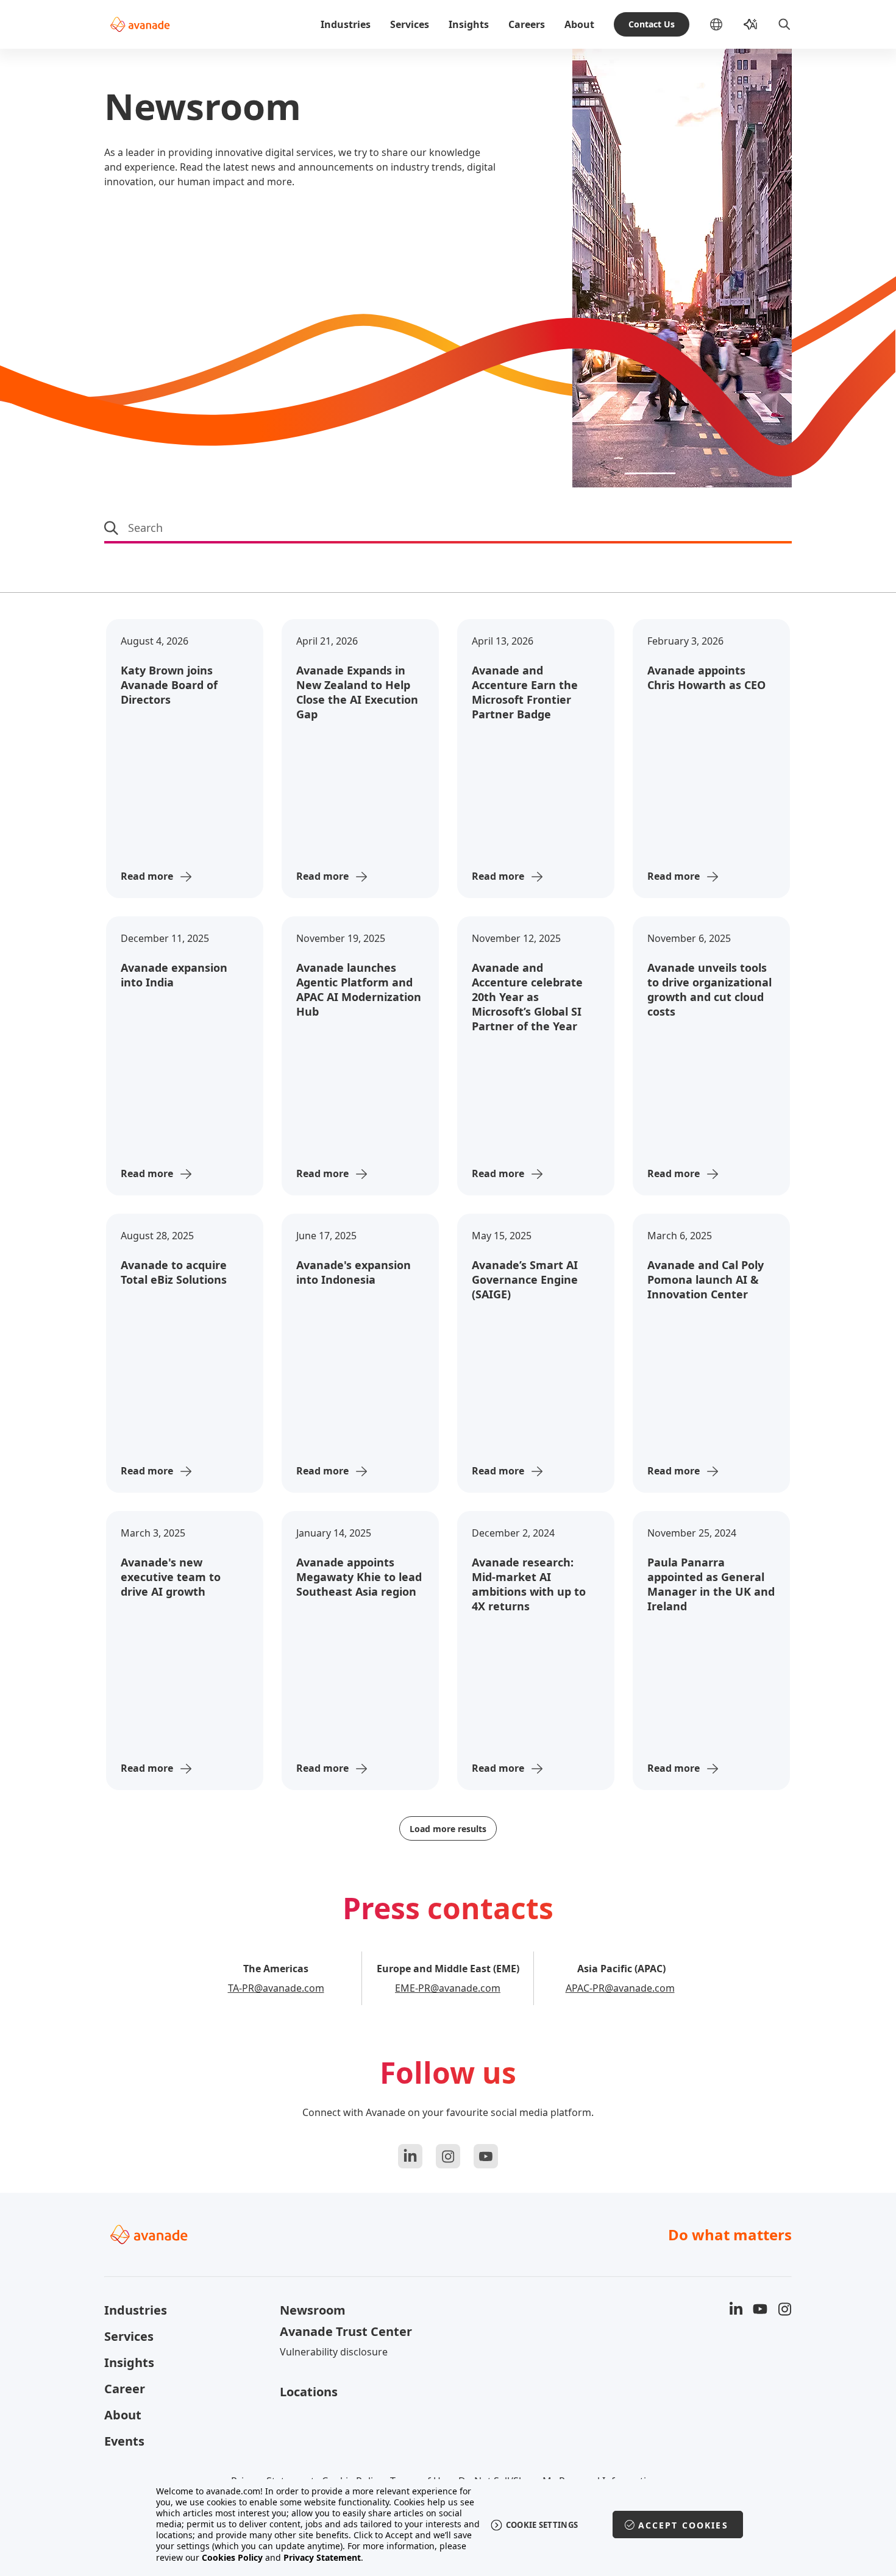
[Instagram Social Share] (448, 2156)
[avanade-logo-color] (140, 24)
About (579, 24)
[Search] (784, 24)
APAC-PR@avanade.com (620, 1988)
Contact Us (652, 24)
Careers (527, 24)
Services (410, 24)
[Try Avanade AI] (750, 24)
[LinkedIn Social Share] (410, 2156)
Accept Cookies (683, 2525)
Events (124, 2441)
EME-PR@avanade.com (448, 1988)
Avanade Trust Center (346, 2331)
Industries (346, 24)
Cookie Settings (542, 2525)
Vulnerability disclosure (334, 2352)
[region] (448, 2525)
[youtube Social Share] (486, 2156)
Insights (469, 24)
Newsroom (313, 2310)
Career (125, 2389)
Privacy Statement (322, 2557)
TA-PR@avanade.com (276, 1988)
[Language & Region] (726, 24)
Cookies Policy (232, 2557)
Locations (309, 2392)
